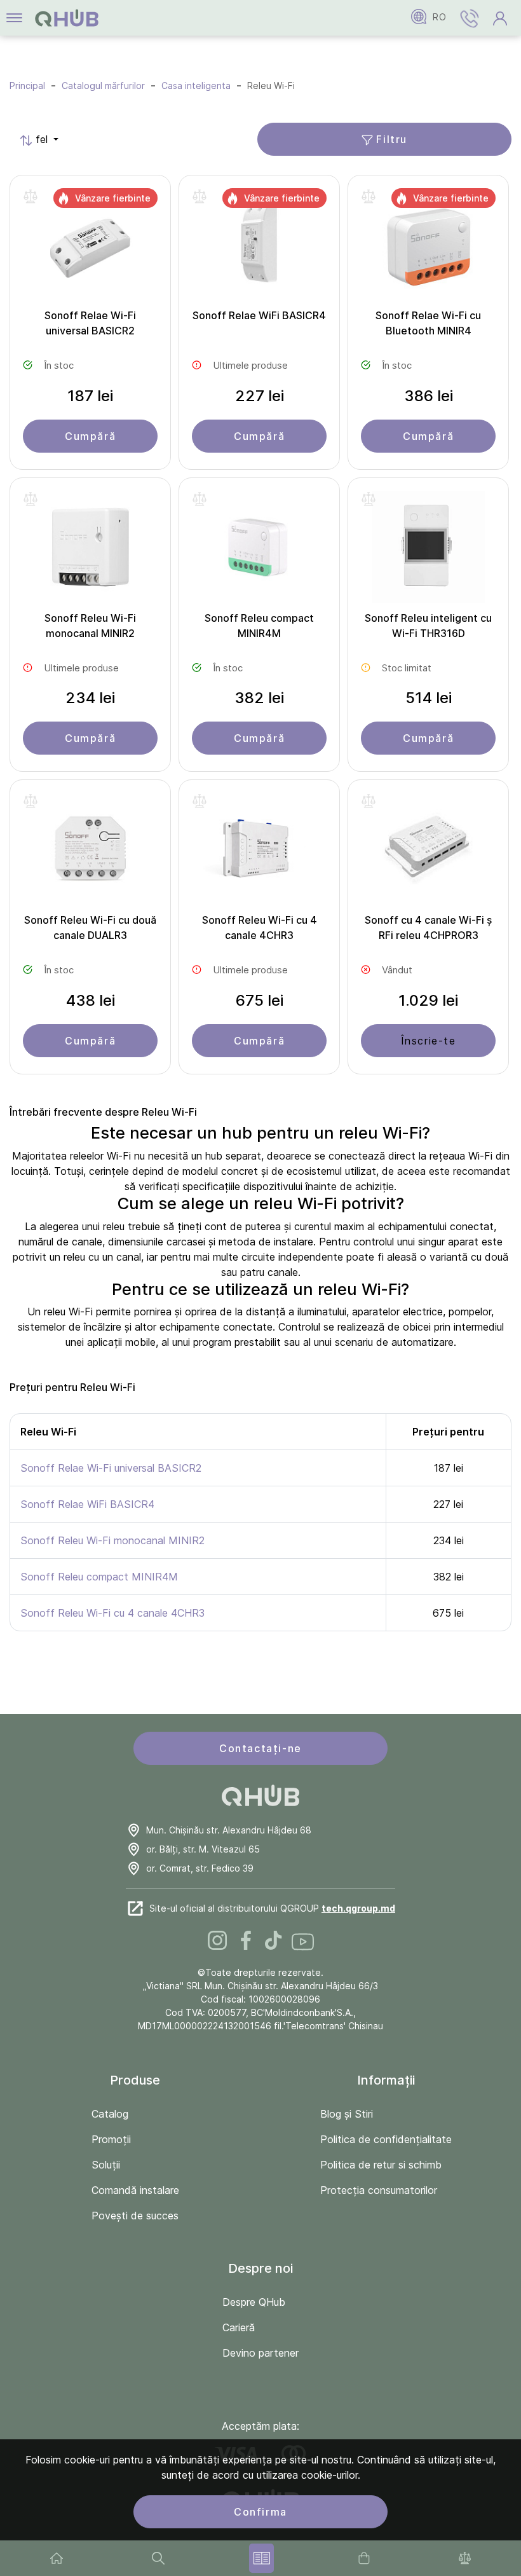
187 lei (90, 396)
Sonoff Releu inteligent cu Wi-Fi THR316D (428, 626)
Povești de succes (135, 2216)
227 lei (260, 396)
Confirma (260, 2512)
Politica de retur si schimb (381, 2165)
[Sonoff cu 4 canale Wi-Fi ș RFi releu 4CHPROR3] (428, 853)
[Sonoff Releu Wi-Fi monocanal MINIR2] (90, 551)
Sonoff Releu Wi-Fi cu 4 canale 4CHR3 (260, 928)
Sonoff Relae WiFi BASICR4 (259, 315)
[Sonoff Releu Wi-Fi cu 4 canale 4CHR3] (259, 853)
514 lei (429, 698)
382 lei (259, 698)
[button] (470, 18)
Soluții (106, 2165)
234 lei (90, 698)
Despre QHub (254, 2302)
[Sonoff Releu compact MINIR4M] (259, 551)
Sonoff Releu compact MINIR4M (259, 626)
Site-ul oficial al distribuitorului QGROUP (272, 1908)
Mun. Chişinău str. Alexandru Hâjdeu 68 (229, 1830)
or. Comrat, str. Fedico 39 (200, 1868)
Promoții (111, 2139)
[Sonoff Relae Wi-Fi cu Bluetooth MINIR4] (428, 248)
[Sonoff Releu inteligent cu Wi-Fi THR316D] (428, 551)
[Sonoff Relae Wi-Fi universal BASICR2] (90, 248)
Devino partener (260, 2353)
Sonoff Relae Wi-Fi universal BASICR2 (90, 323)
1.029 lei (428, 1000)
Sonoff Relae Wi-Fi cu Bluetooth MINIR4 (428, 323)
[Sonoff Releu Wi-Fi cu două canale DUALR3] (90, 853)
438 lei (91, 1000)
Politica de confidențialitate (386, 2139)
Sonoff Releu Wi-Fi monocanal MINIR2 (90, 626)
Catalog (110, 2114)
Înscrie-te (429, 1041)
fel (35, 139)
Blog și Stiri (347, 2114)
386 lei (429, 396)
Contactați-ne (260, 1748)
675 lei (260, 1000)
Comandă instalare (135, 2190)
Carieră (239, 2327)
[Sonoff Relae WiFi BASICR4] (259, 248)
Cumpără (90, 436)
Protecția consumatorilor (379, 2190)
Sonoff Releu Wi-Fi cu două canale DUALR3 (90, 928)
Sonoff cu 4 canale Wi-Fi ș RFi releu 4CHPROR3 (428, 928)
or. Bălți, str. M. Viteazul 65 (203, 1849)
